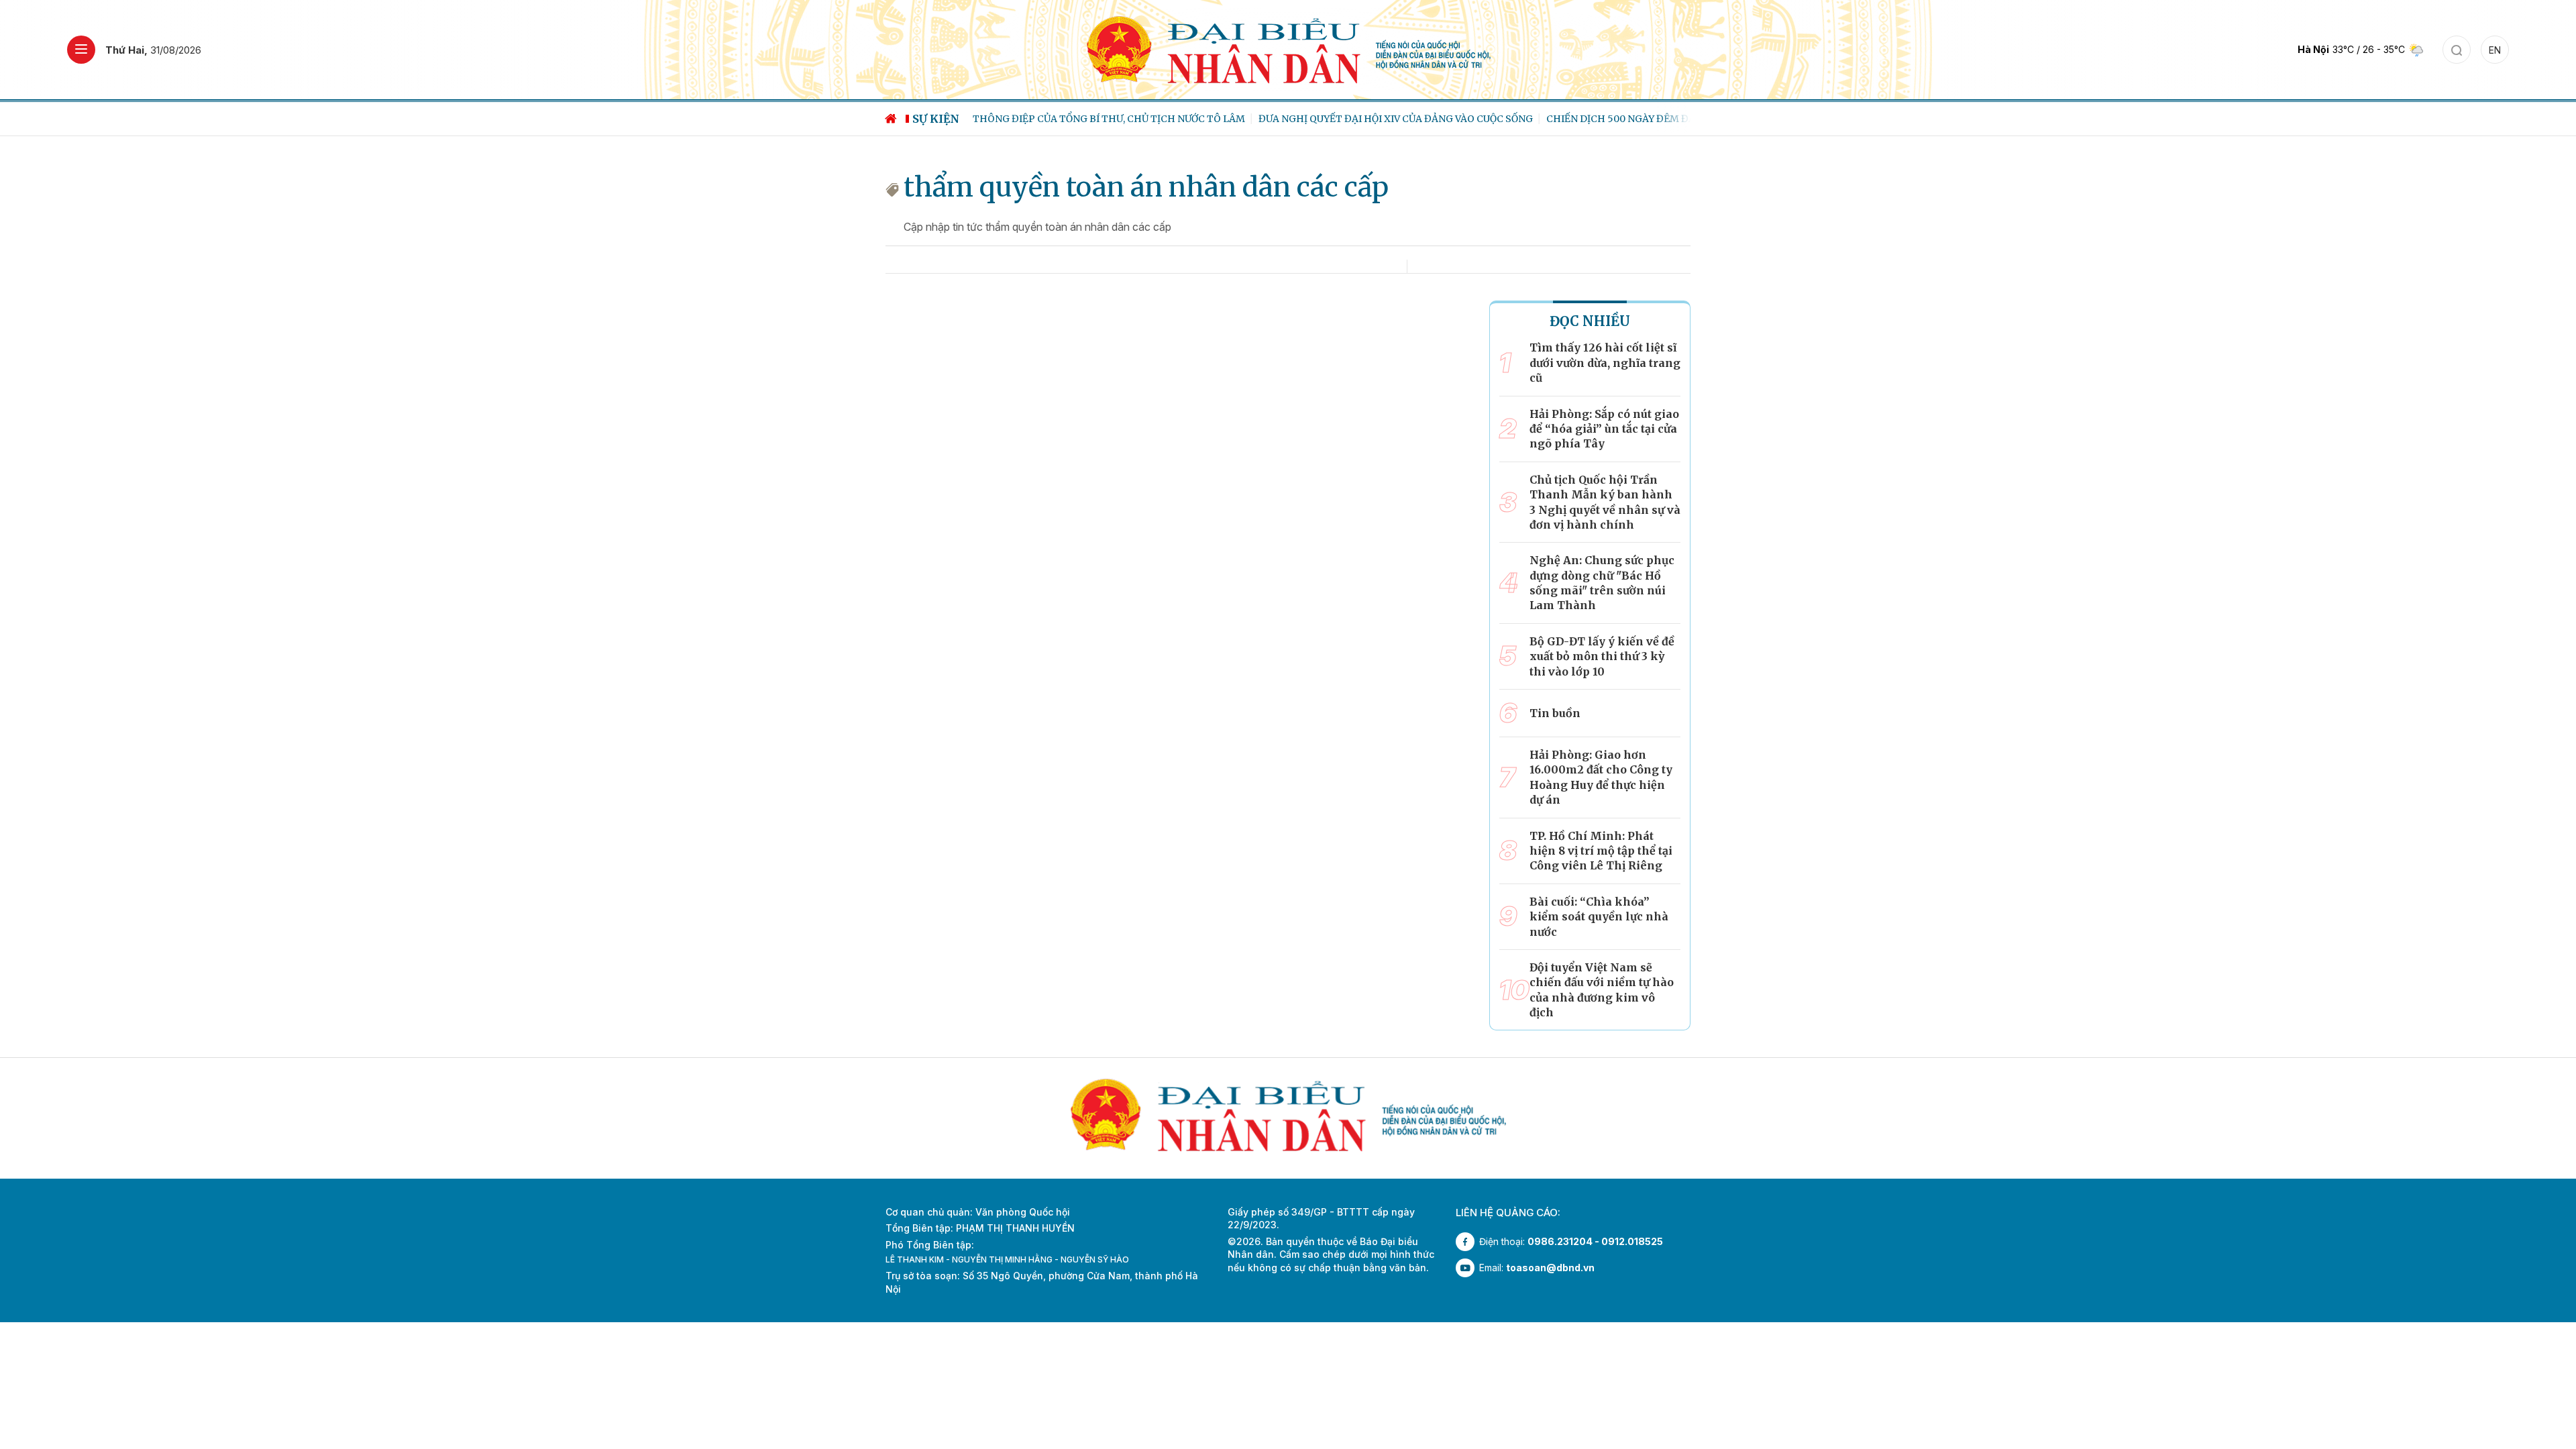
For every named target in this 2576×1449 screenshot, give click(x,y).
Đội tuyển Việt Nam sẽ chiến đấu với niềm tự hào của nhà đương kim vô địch (1602, 990)
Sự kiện (936, 119)
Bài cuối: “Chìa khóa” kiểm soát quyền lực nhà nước (1599, 917)
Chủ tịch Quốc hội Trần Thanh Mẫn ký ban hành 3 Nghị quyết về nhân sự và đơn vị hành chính (1605, 502)
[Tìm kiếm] (2457, 50)
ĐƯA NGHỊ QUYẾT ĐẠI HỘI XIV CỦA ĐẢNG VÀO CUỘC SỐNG (1389, 119)
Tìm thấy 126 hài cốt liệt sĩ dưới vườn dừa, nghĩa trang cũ (1605, 363)
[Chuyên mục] (81, 50)
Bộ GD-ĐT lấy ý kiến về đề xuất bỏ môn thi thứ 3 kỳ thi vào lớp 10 (1602, 656)
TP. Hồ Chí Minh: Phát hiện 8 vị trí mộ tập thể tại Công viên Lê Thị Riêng (1601, 851)
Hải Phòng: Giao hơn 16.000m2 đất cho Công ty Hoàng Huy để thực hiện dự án (1601, 777)
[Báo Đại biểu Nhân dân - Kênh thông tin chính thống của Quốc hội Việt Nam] (1288, 49)
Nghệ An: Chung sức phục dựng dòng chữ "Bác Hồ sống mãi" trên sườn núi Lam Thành (1602, 583)
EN (2495, 50)
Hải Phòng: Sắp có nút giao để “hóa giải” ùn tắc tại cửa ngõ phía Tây (1604, 429)
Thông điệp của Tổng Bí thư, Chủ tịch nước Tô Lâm (1102, 119)
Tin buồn (1555, 713)
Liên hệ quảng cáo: (1508, 1213)
